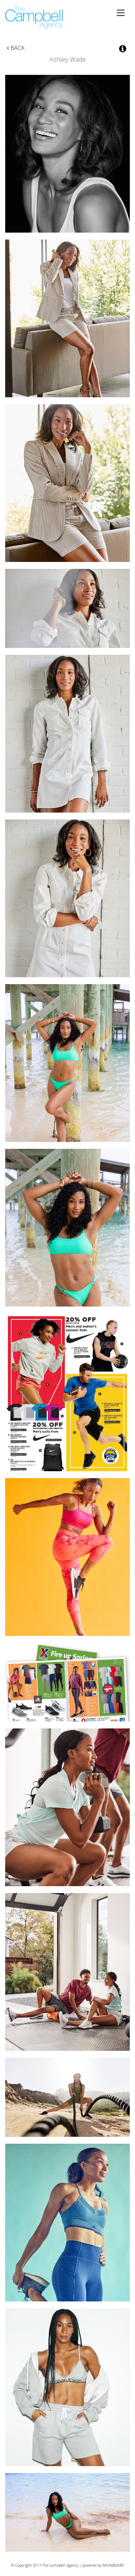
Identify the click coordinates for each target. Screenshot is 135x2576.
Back (17, 48)
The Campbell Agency (34, 18)
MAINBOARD (113, 2565)
